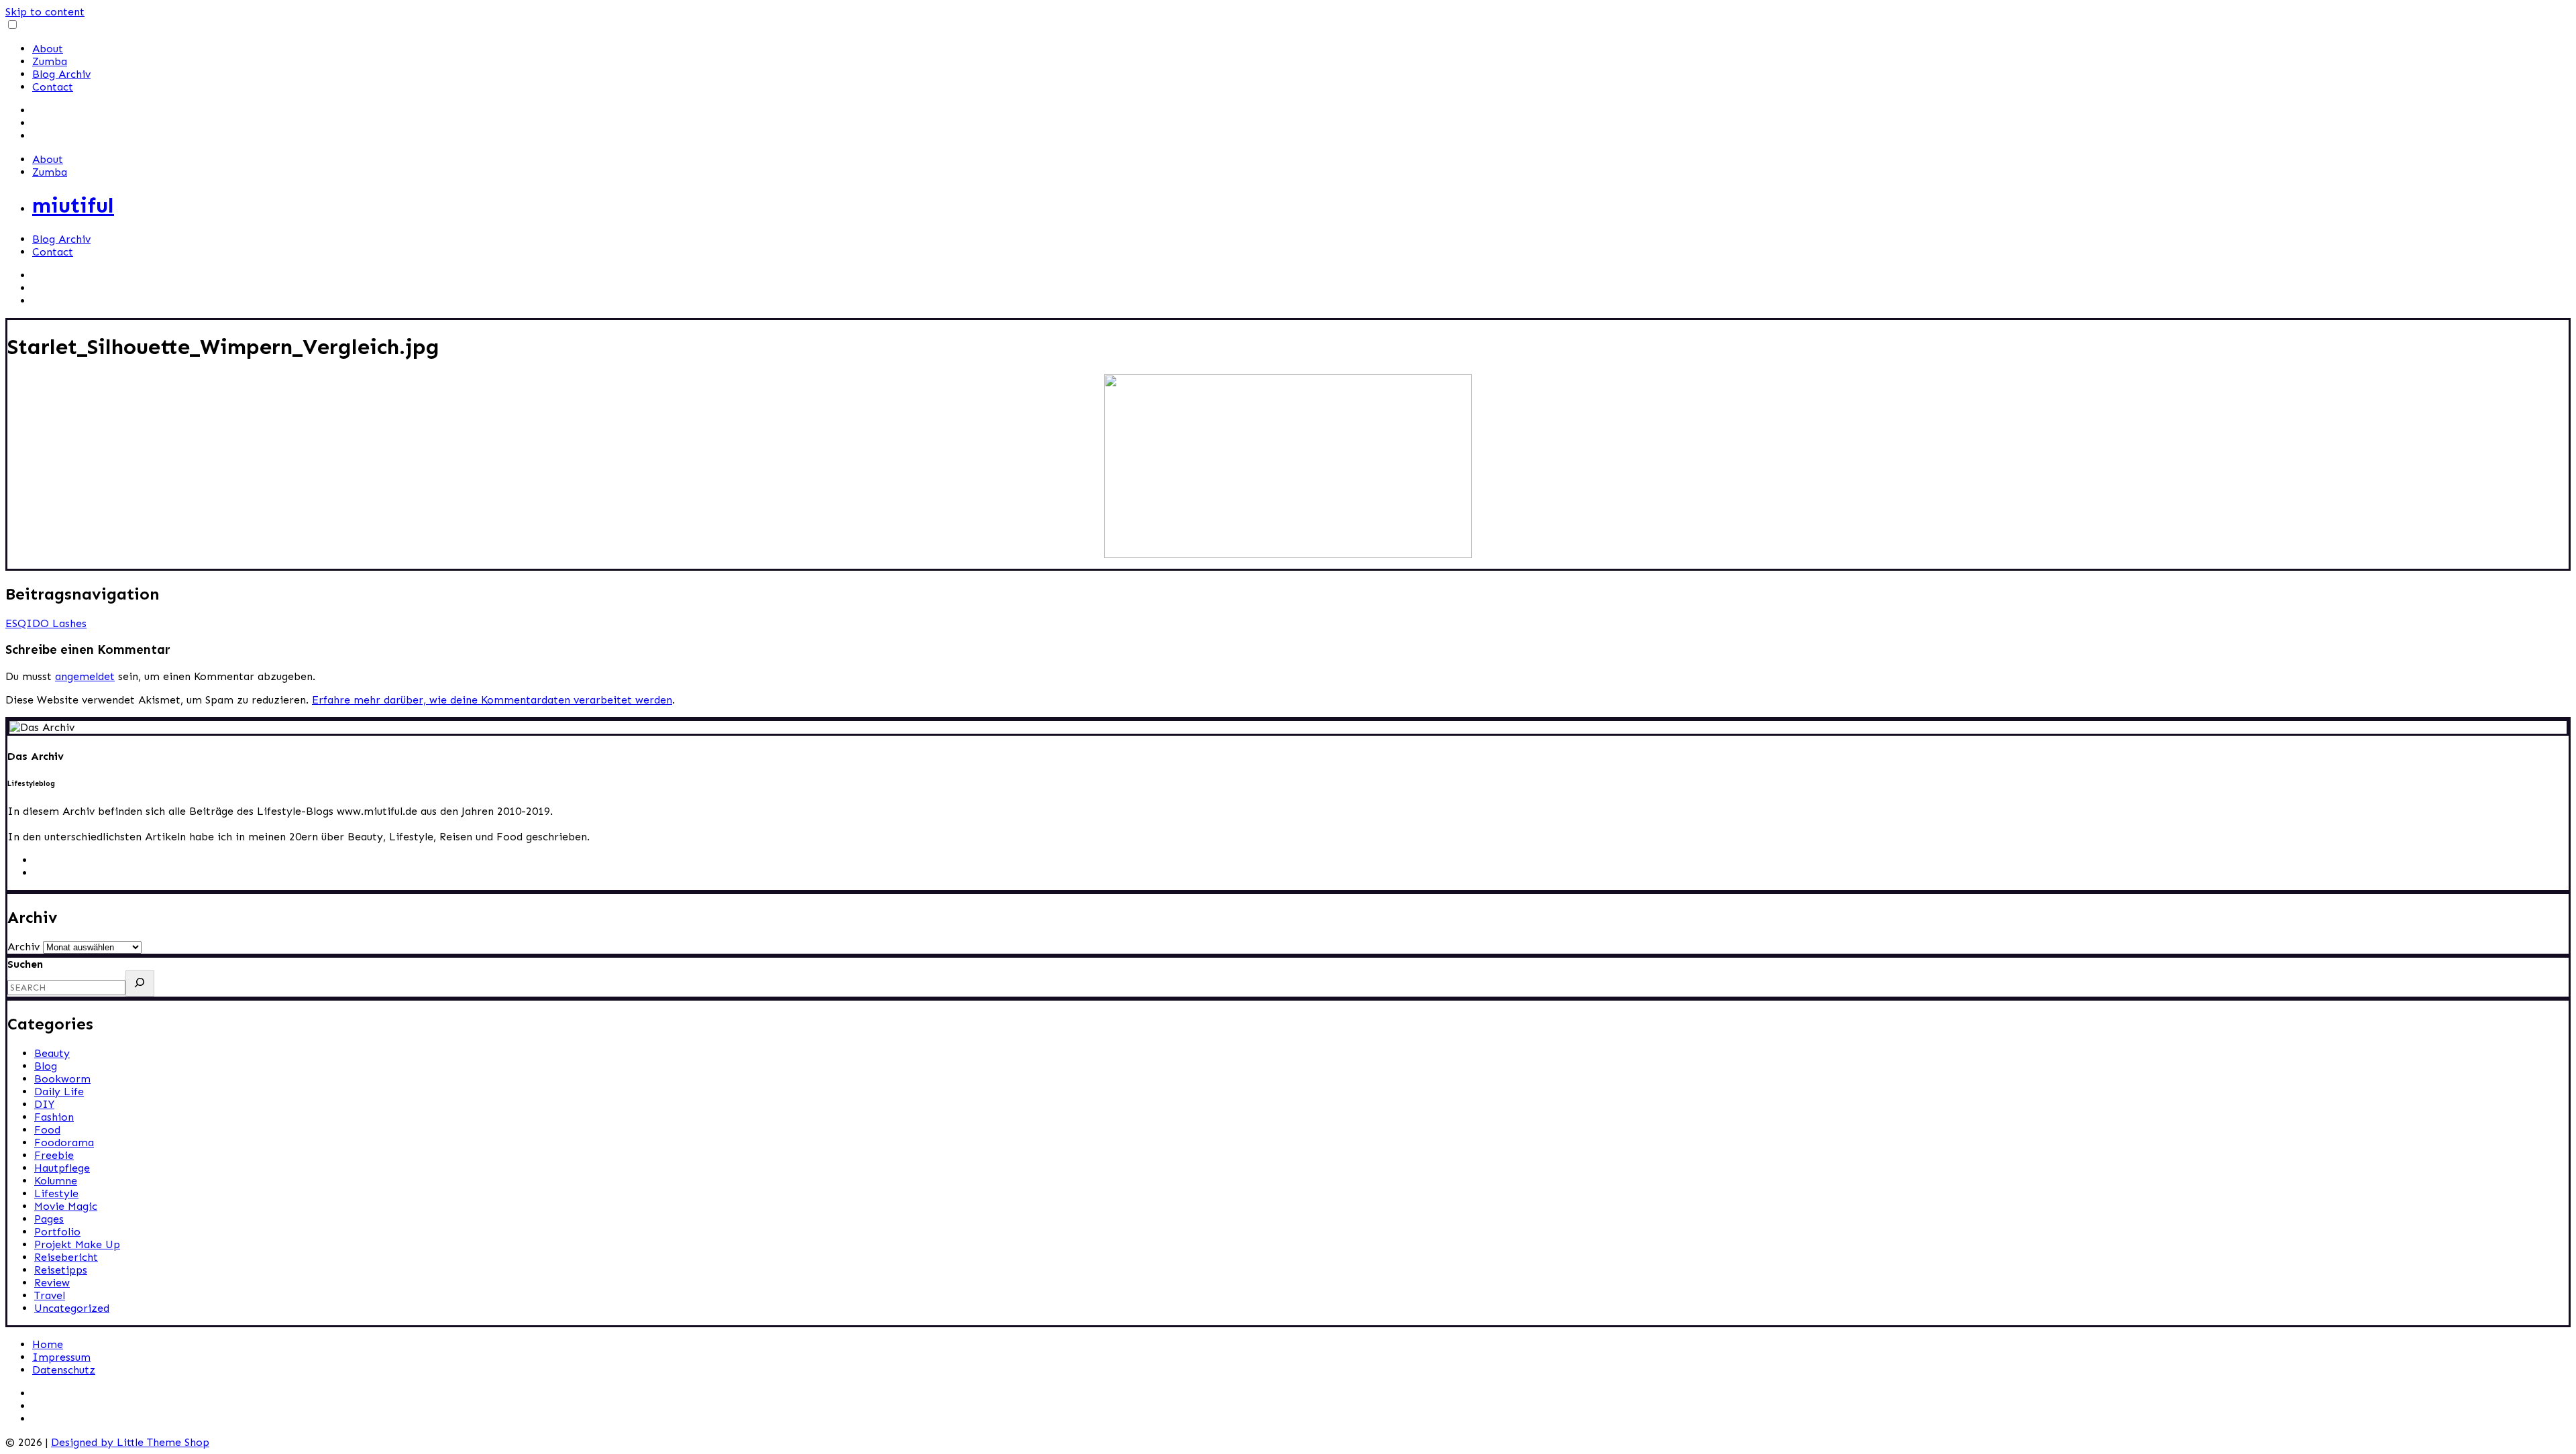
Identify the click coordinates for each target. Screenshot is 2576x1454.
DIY (44, 1104)
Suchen (25, 964)
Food (47, 1130)
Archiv (23, 947)
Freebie (54, 1155)
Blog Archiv (61, 74)
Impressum (61, 1357)
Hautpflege (62, 1168)
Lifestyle (56, 1193)
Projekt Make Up (77, 1244)
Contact (53, 87)
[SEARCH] (140, 984)
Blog (46, 1066)
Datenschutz (64, 1370)
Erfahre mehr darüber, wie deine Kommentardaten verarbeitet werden (492, 700)
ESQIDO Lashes (46, 623)
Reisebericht (66, 1257)
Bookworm (62, 1079)
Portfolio (57, 1232)
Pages (49, 1219)
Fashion (54, 1117)
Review (52, 1283)
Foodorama (64, 1142)
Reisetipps (61, 1270)
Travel (50, 1295)
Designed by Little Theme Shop (130, 1442)
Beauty (52, 1053)
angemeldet (85, 676)
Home (48, 1344)
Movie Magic (66, 1206)
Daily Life (59, 1092)
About (48, 49)
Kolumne (56, 1181)
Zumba (50, 61)
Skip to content (45, 12)
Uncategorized (72, 1308)
